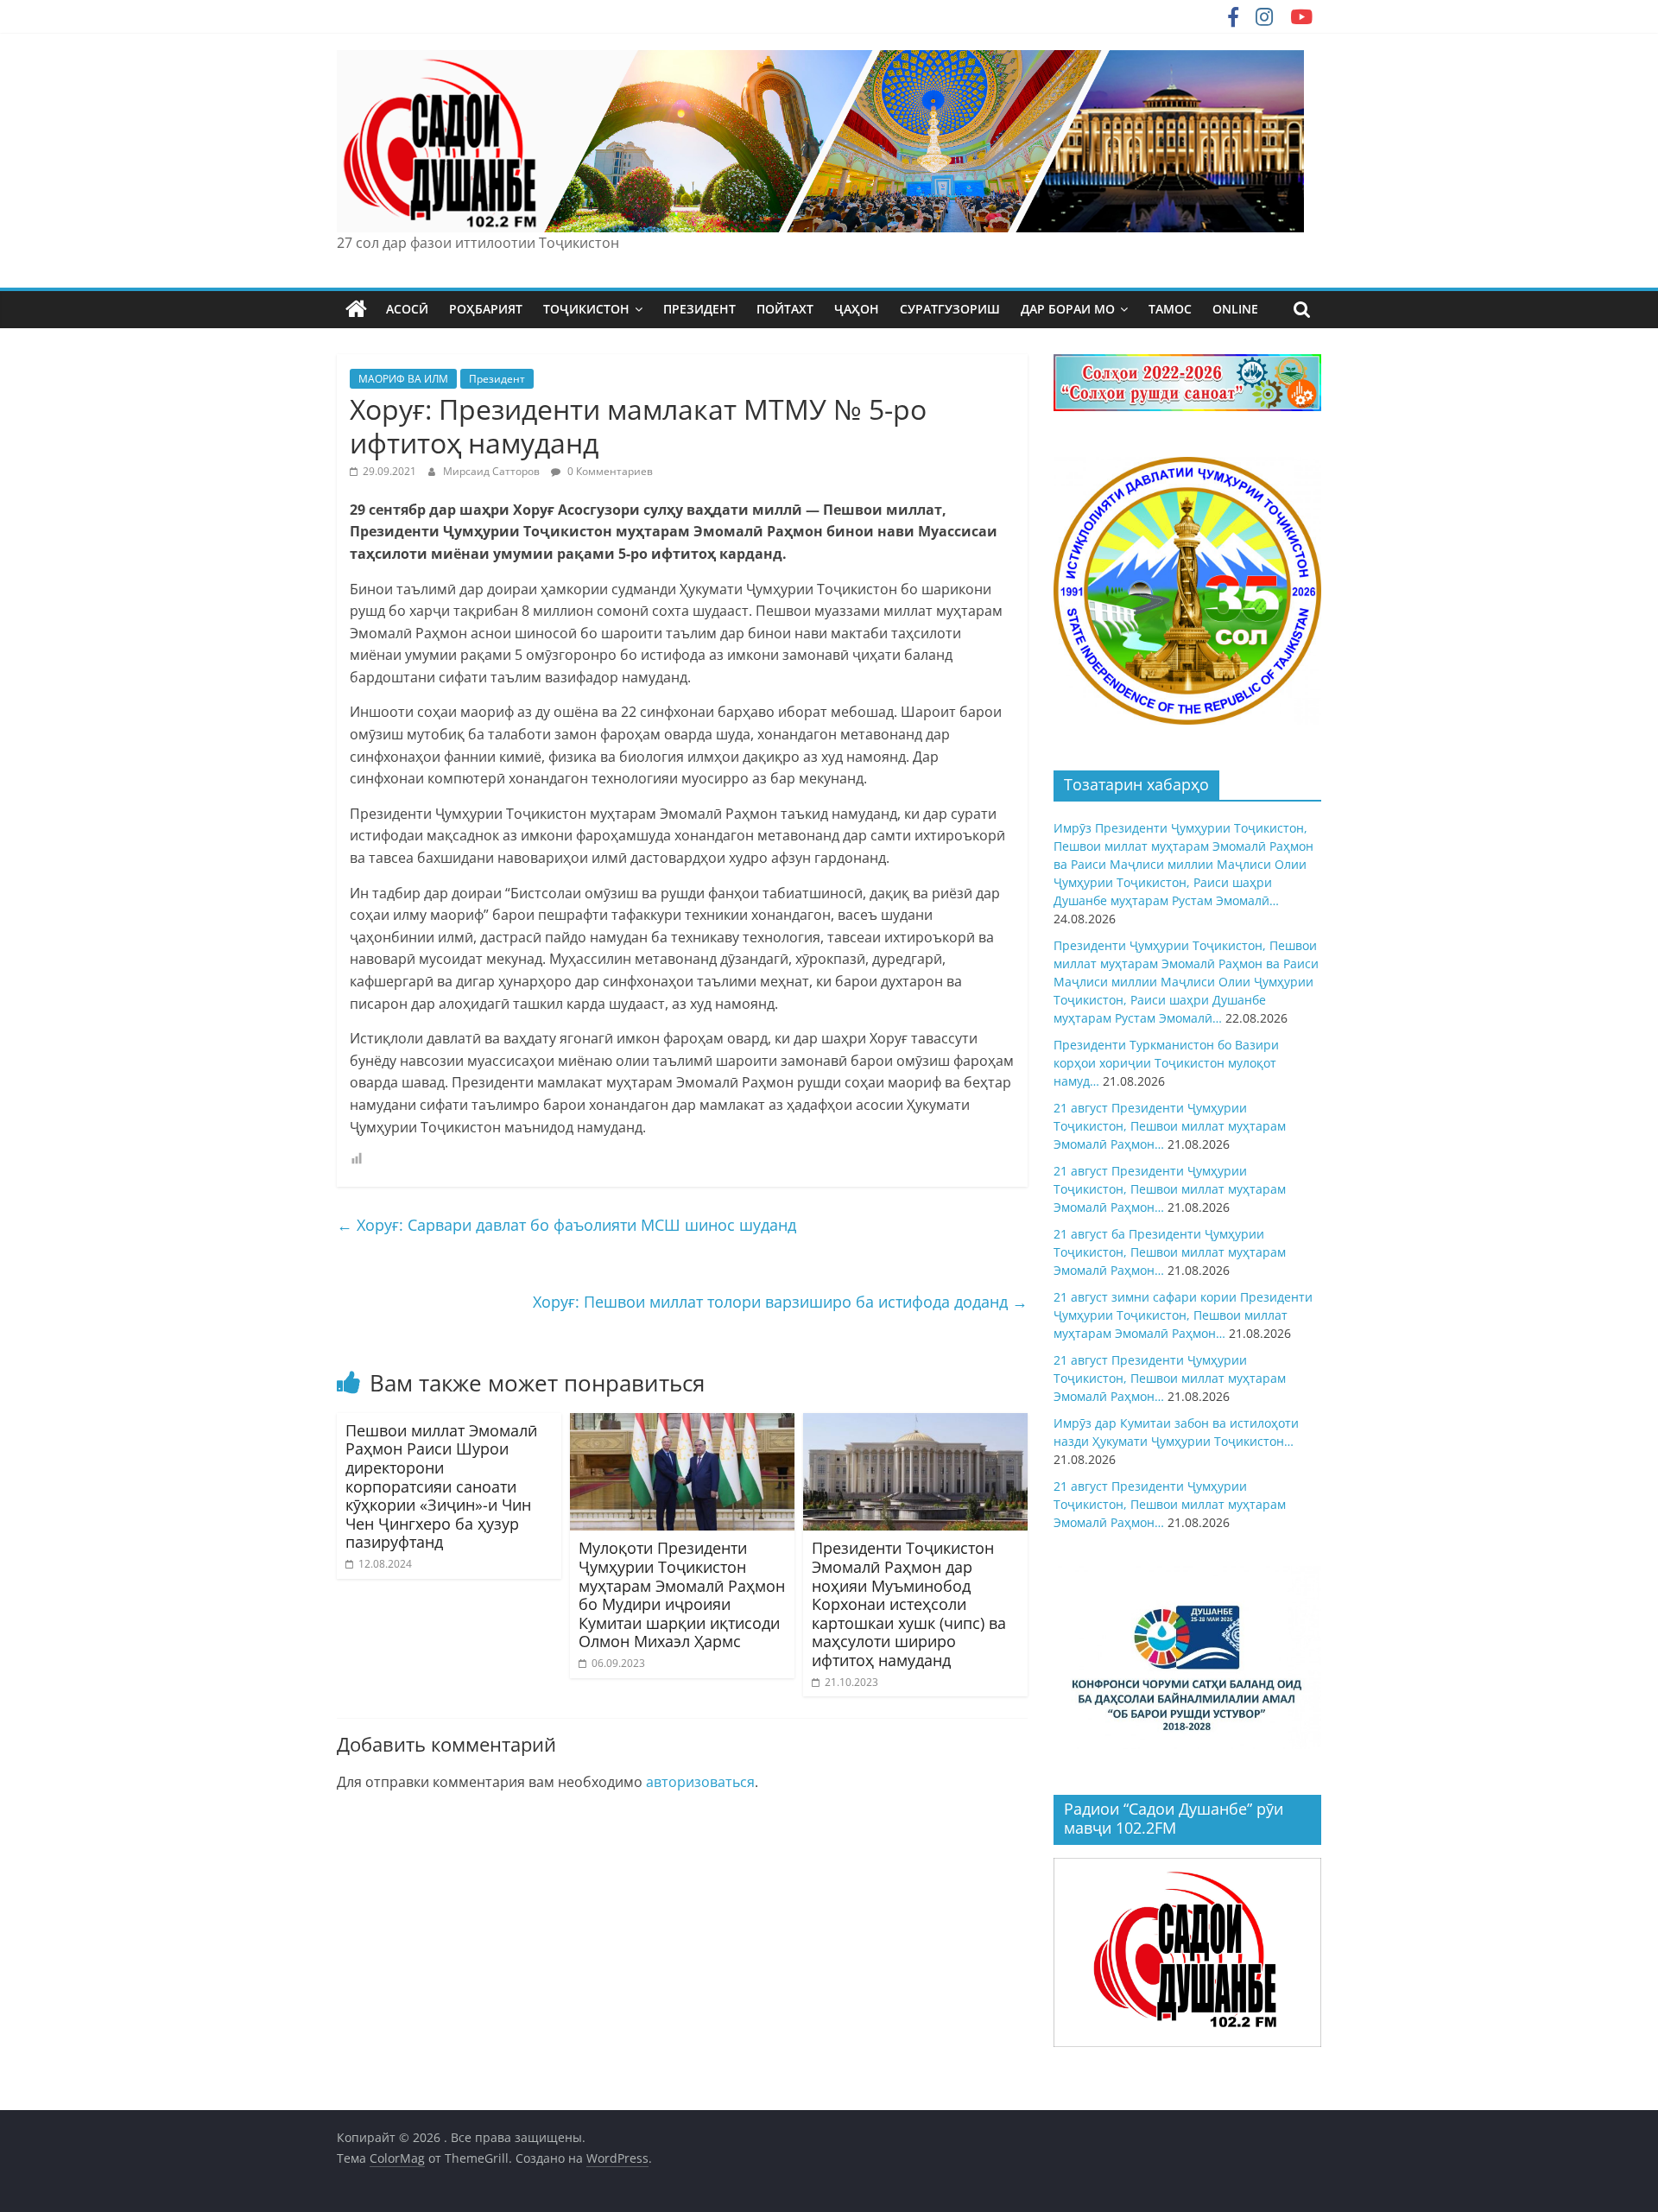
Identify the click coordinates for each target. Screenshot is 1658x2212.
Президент (497, 379)
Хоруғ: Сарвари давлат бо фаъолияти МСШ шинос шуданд (566, 1225)
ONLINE (1235, 309)
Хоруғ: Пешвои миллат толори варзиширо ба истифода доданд (780, 1302)
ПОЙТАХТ (785, 309)
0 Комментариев (609, 471)
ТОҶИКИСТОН (586, 309)
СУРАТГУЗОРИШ (950, 309)
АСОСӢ (407, 309)
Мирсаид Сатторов (493, 471)
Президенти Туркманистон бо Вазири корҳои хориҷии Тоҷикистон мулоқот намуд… (1166, 1063)
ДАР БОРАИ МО (1068, 309)
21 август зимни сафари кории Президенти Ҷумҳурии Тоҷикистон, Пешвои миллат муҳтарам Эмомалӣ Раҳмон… (1183, 1315)
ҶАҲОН (857, 309)
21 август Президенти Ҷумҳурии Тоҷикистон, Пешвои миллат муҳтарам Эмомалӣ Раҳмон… (1170, 1126)
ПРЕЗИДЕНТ (699, 309)
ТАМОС (1170, 309)
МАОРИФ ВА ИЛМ (403, 379)
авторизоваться (700, 1782)
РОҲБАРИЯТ (486, 309)
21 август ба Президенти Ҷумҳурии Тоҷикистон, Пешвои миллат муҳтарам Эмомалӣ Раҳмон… (1170, 1252)
